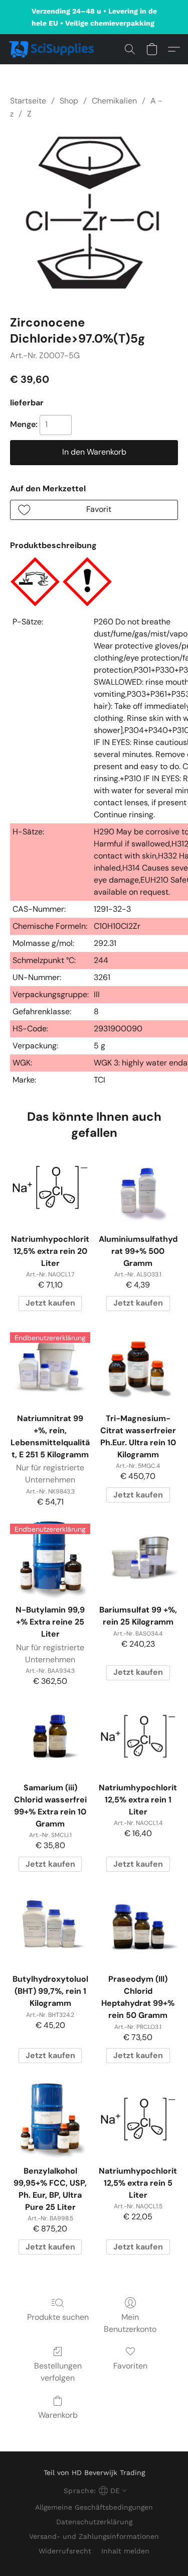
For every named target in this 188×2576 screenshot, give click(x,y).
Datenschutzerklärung (94, 2522)
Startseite (28, 101)
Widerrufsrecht (65, 2551)
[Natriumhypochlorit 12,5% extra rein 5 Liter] (138, 2119)
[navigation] (94, 2491)
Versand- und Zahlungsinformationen (94, 2536)
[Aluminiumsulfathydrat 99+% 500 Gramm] (138, 1187)
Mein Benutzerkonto (130, 2323)
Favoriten (130, 2366)
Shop (69, 101)
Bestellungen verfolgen (58, 2372)
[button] (54, 49)
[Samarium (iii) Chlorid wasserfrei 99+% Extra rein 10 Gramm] (50, 1736)
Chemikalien (114, 101)
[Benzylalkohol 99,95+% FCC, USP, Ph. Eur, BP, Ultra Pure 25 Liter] (50, 2119)
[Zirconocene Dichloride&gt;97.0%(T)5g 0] (94, 215)
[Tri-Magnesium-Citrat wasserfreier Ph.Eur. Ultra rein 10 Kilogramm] (138, 1367)
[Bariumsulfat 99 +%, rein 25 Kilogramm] (138, 1559)
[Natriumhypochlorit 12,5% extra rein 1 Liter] (138, 1736)
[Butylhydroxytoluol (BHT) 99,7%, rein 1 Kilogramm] (50, 1928)
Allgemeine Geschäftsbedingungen (94, 2507)
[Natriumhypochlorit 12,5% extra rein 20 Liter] (50, 1187)
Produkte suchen (58, 2317)
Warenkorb (58, 2415)
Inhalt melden (125, 2551)
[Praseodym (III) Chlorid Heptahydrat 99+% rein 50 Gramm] (138, 1928)
